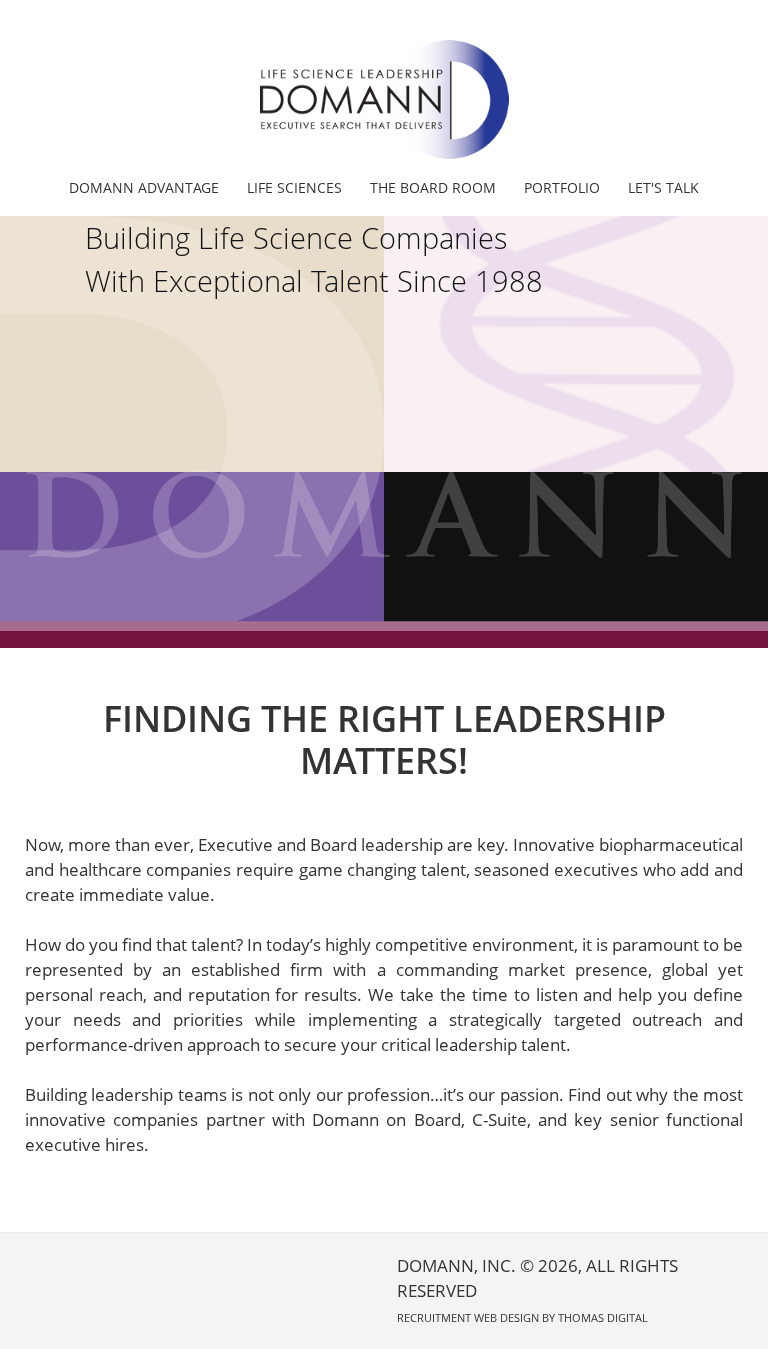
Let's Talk (663, 187)
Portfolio (562, 187)
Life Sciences (294, 187)
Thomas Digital (603, 1317)
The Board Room (433, 187)
